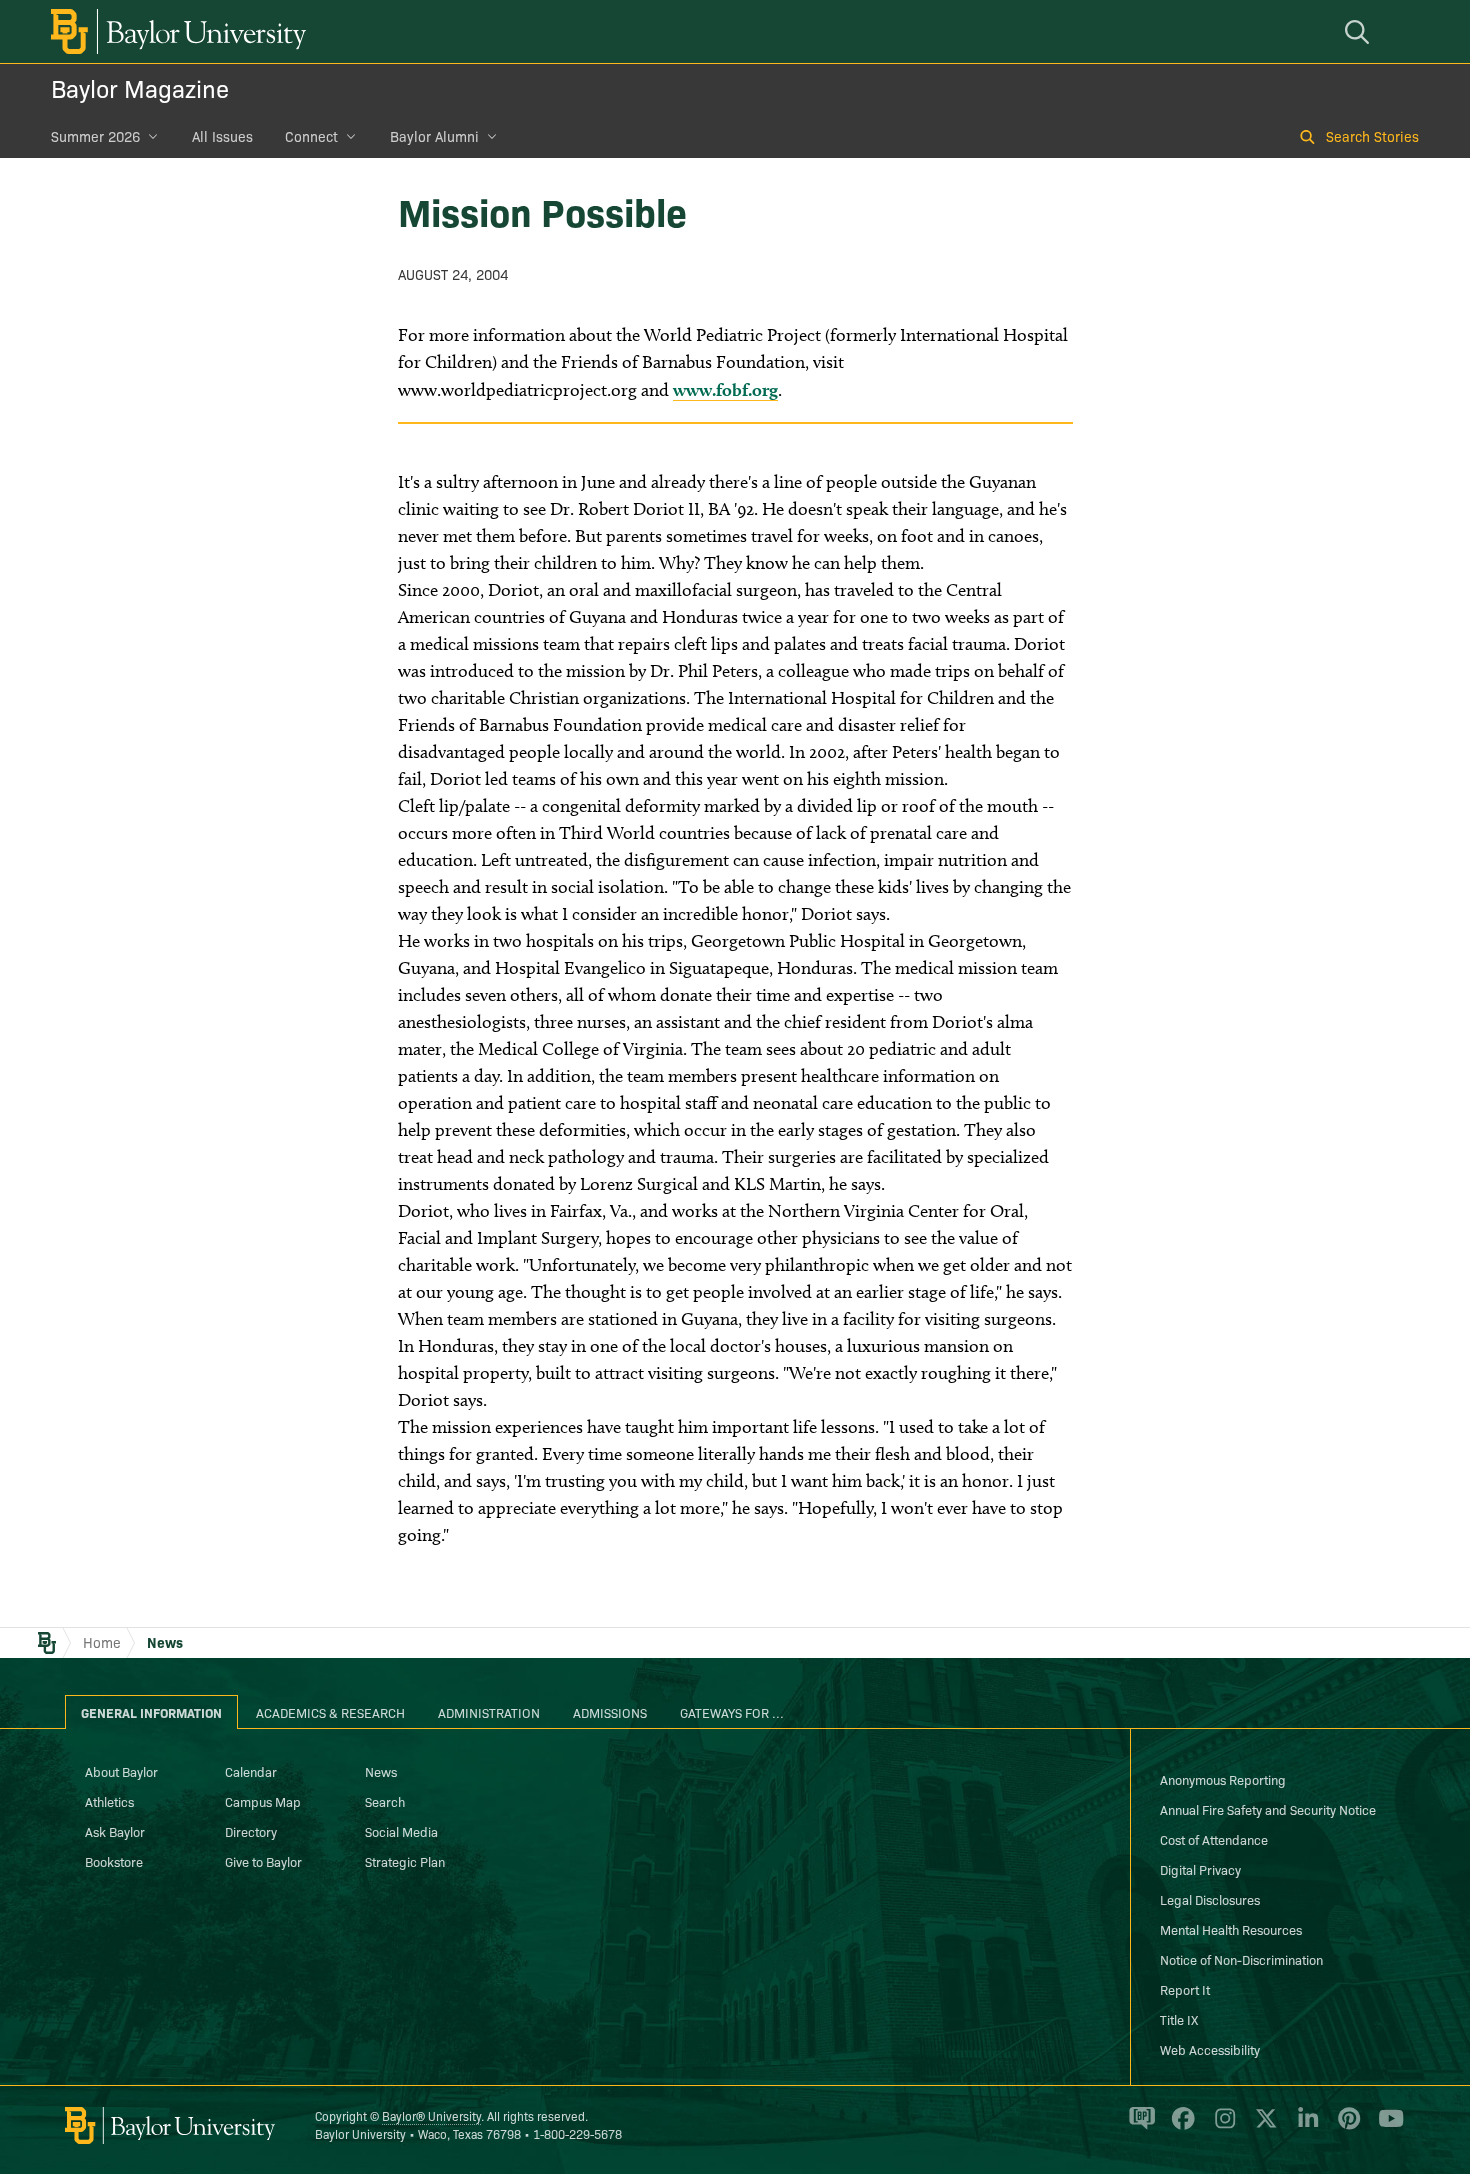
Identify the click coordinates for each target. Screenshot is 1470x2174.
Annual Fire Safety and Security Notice (1268, 1809)
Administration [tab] (489, 1712)
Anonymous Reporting (1223, 1779)
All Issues (222, 136)
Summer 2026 (95, 136)
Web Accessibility (1210, 2049)
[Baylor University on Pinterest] (1345, 2127)
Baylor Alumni (434, 136)
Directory (251, 1831)
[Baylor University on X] (1262, 2127)
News (165, 1642)
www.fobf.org (725, 389)
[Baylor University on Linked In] (1304, 2127)
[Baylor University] (175, 31)
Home (102, 1642)
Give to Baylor (263, 1861)
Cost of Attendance (1214, 1839)
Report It (1185, 1989)
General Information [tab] (151, 1712)
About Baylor (121, 1771)
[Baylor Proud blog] (1138, 2127)
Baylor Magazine (140, 87)
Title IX (1179, 2019)
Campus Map (263, 1801)
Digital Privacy (1200, 1869)
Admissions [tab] (610, 1712)
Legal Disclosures (1210, 1899)
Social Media (401, 1831)
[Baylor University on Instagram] (1221, 2127)
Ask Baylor (115, 1831)
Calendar (251, 1771)
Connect (311, 136)
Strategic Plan (405, 1861)
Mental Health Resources (1231, 1929)
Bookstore (114, 1861)
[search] (1360, 31)
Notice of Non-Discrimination (1241, 1959)
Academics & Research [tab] (330, 1712)
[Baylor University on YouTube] (1386, 2127)
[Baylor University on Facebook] (1179, 2127)
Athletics (109, 1801)
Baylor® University (431, 2115)
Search (385, 1801)
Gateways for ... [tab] (732, 1712)
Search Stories (1372, 136)
